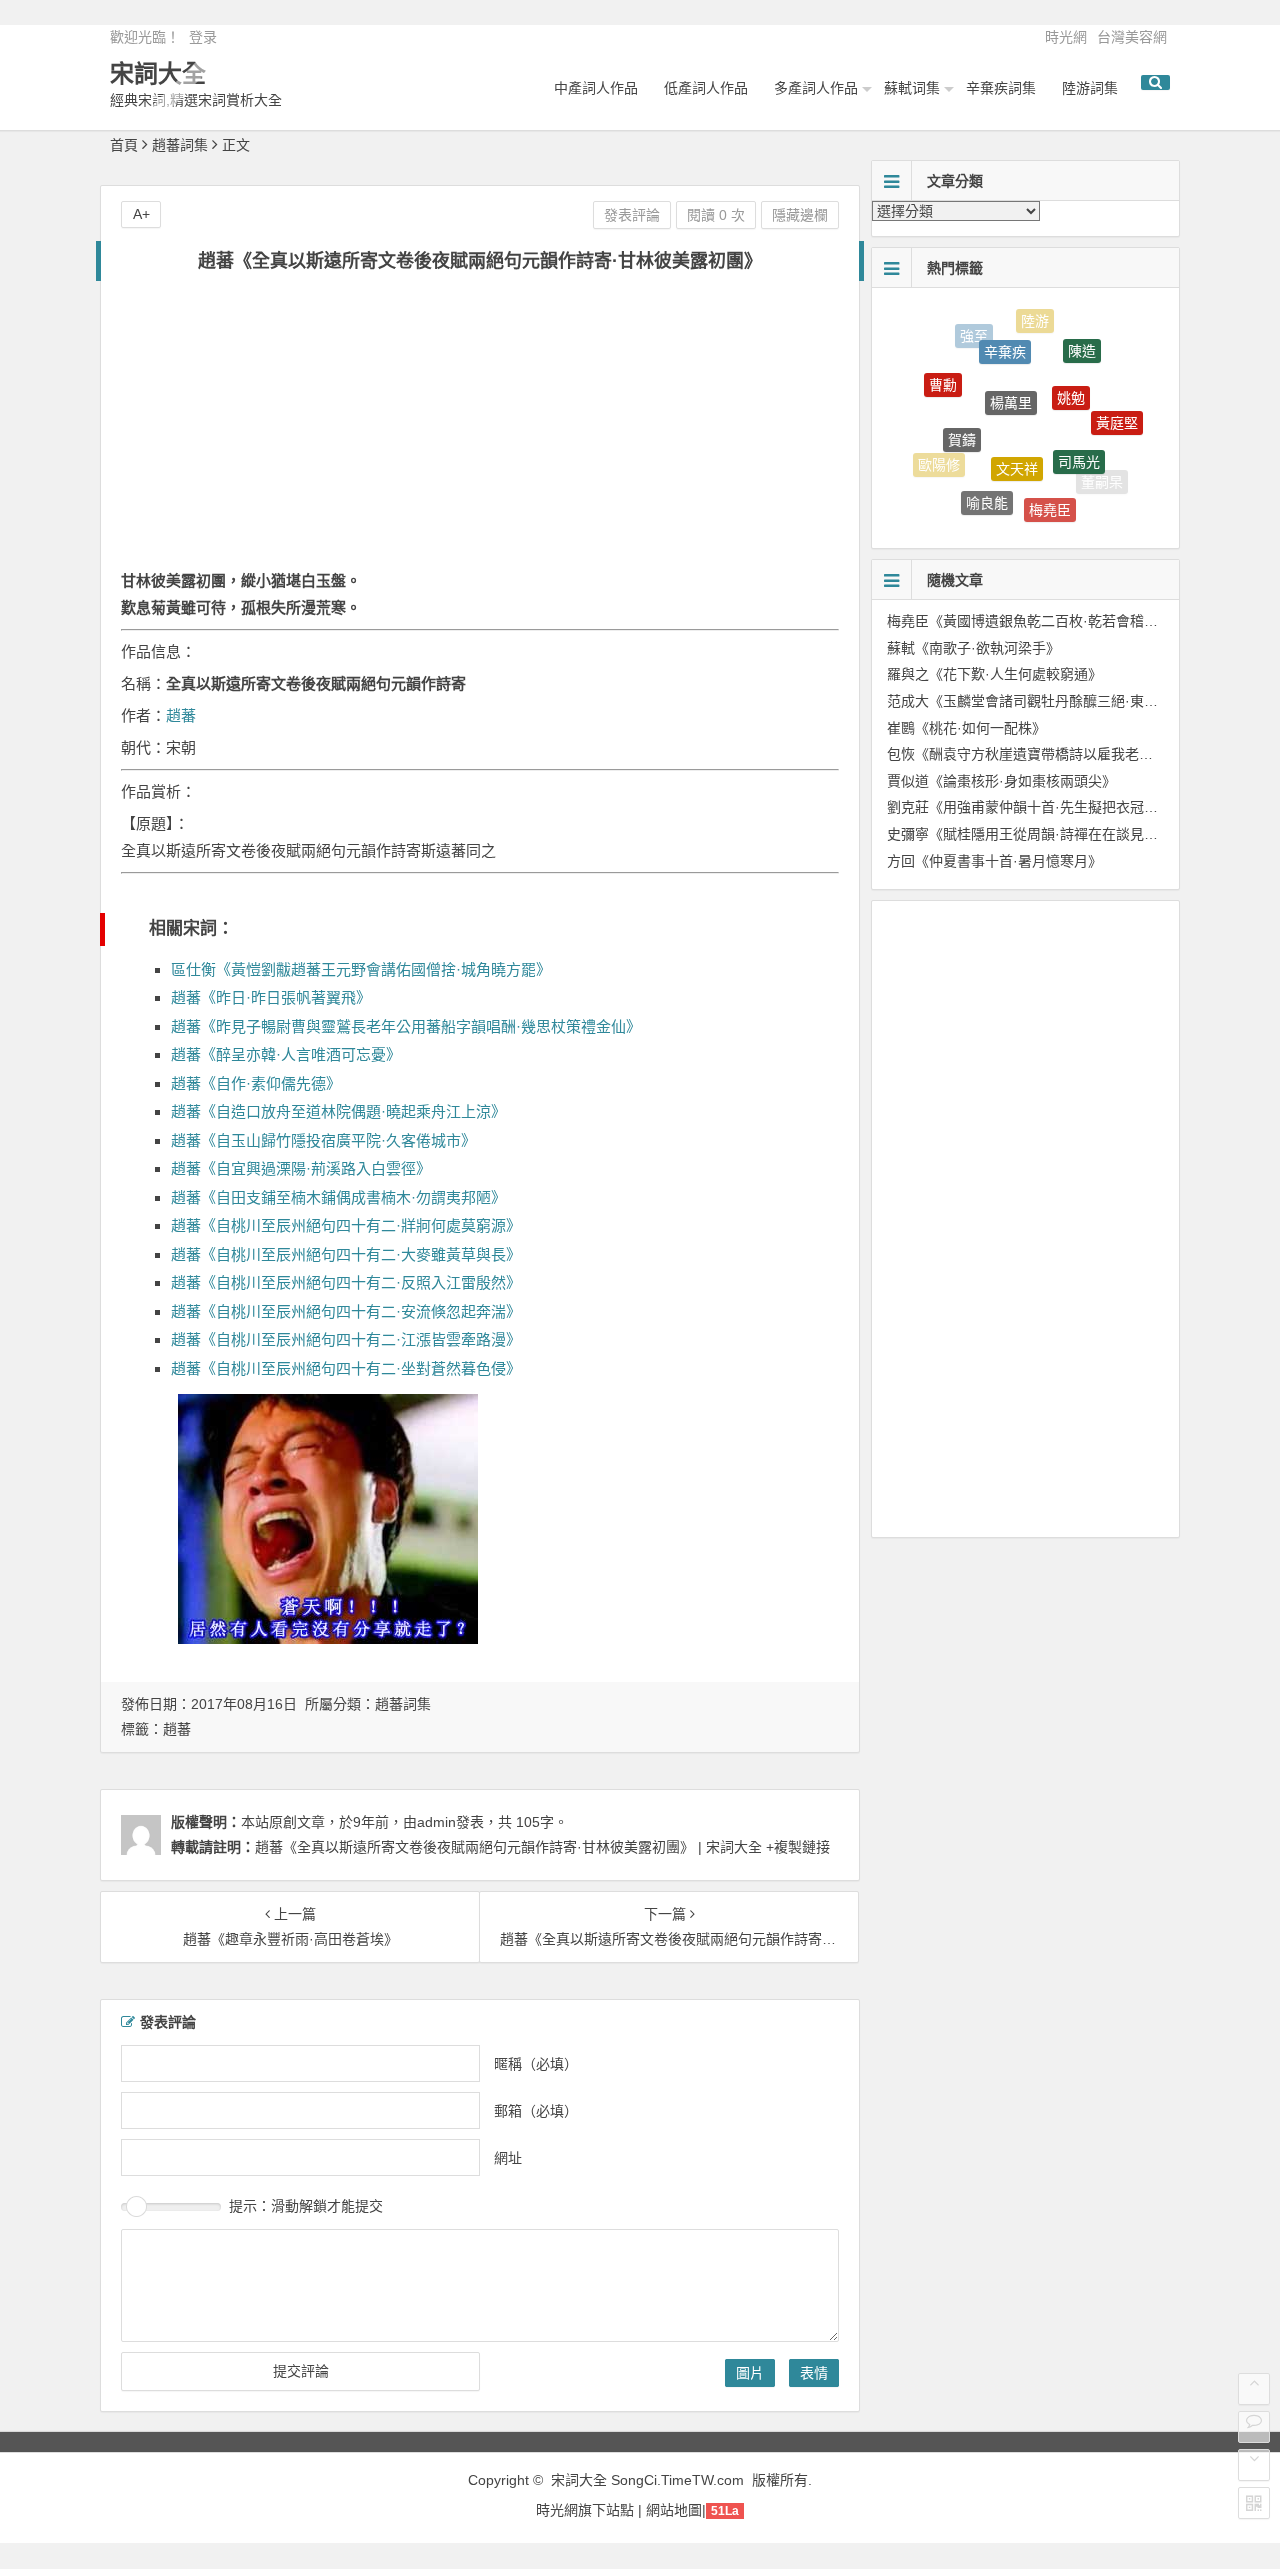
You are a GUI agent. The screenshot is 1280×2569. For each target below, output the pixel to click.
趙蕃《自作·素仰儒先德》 (256, 1083)
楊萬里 (1011, 374)
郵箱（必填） (536, 2110)
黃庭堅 (1117, 411)
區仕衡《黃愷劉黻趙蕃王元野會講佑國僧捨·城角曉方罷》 (361, 969)
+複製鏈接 (796, 1847)
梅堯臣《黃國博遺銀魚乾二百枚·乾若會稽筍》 (1029, 621)
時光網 (1066, 37)
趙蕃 (181, 715)
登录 (203, 37)
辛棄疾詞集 (1001, 88)
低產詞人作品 (706, 88)
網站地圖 (674, 2510)
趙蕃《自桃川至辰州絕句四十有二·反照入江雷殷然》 (346, 1282)
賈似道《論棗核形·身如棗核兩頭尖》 (1001, 781)
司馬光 (1079, 438)
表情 (814, 2373)
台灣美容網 (1132, 37)
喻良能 (987, 488)
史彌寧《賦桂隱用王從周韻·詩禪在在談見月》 (1029, 834)
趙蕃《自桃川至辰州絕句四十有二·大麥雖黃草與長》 (346, 1254)
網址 (508, 2157)
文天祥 (1017, 441)
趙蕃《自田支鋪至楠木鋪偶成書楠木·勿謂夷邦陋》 (338, 1197)
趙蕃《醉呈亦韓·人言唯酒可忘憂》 (286, 1054)
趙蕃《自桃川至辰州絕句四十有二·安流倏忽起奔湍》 (346, 1311)
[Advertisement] (480, 432)
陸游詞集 (1090, 88)
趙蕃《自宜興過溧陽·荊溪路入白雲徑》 (301, 1168)
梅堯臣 (1050, 496)
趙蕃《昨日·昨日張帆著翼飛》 (271, 997)
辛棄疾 (1005, 334)
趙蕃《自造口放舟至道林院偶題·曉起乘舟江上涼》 (338, 1111)
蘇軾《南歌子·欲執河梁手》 (973, 648)
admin (436, 1822)
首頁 (124, 145)
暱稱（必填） (536, 2063)
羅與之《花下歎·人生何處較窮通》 (994, 674)
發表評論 (632, 215)
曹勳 (943, 373)
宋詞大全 (158, 73)
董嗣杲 (1102, 477)
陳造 (1082, 340)
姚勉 (1071, 373)
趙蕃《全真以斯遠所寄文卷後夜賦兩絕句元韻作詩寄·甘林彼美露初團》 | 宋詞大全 (508, 1847)
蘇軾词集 (912, 88)
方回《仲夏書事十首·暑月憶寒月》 (994, 861)
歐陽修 (939, 457)
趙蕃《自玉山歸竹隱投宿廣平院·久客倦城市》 (323, 1140)
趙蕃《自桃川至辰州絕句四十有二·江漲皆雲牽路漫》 (346, 1339)
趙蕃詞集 (180, 145)
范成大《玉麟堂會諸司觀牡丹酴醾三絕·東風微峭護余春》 (1064, 701)
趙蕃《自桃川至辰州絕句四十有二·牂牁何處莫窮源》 (346, 1225)
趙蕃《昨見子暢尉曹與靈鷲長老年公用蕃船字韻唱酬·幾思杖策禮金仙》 (406, 1026)
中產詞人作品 (596, 88)
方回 (1036, 518)
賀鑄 (962, 416)
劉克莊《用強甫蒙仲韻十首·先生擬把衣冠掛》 (1029, 807)
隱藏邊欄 (800, 215)
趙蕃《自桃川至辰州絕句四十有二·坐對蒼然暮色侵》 (346, 1368)
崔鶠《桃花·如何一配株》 (966, 728)
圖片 (750, 2373)
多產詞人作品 (816, 88)
